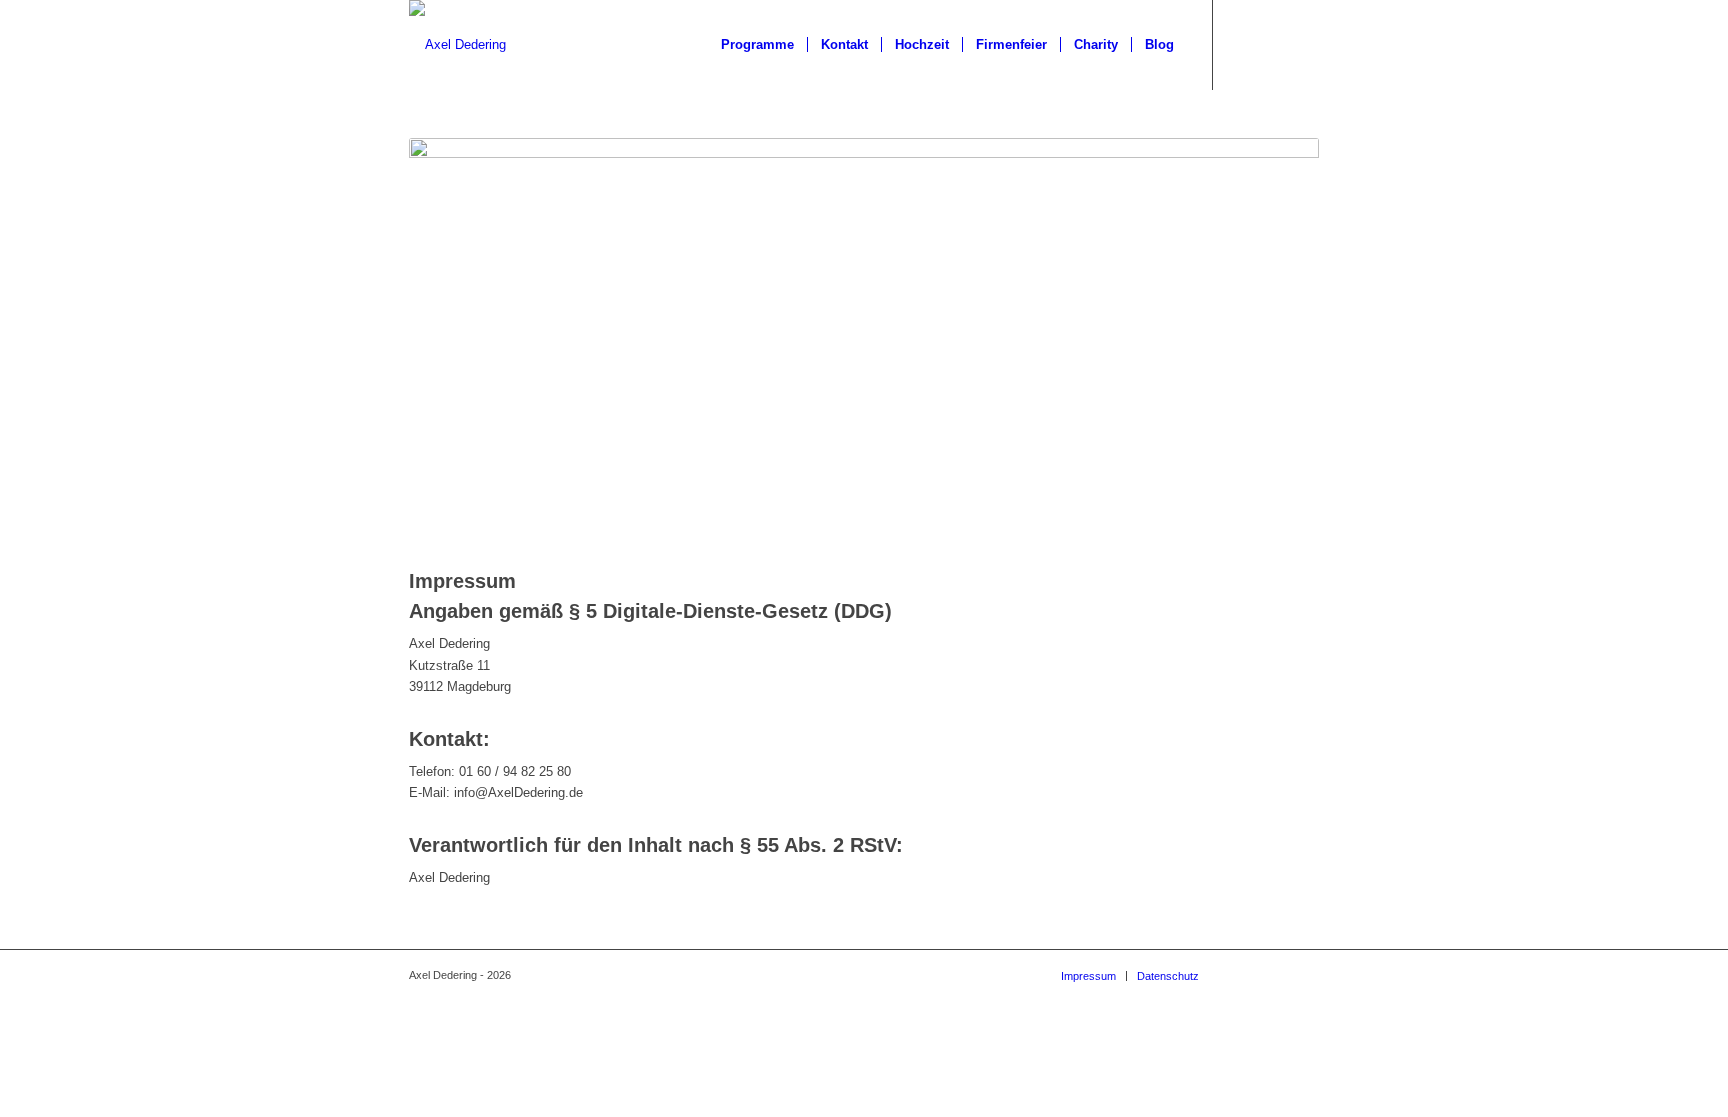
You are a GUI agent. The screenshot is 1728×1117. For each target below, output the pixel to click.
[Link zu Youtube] (1304, 44)
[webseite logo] (457, 45)
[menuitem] (757, 45)
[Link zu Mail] (1274, 44)
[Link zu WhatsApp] (1244, 44)
